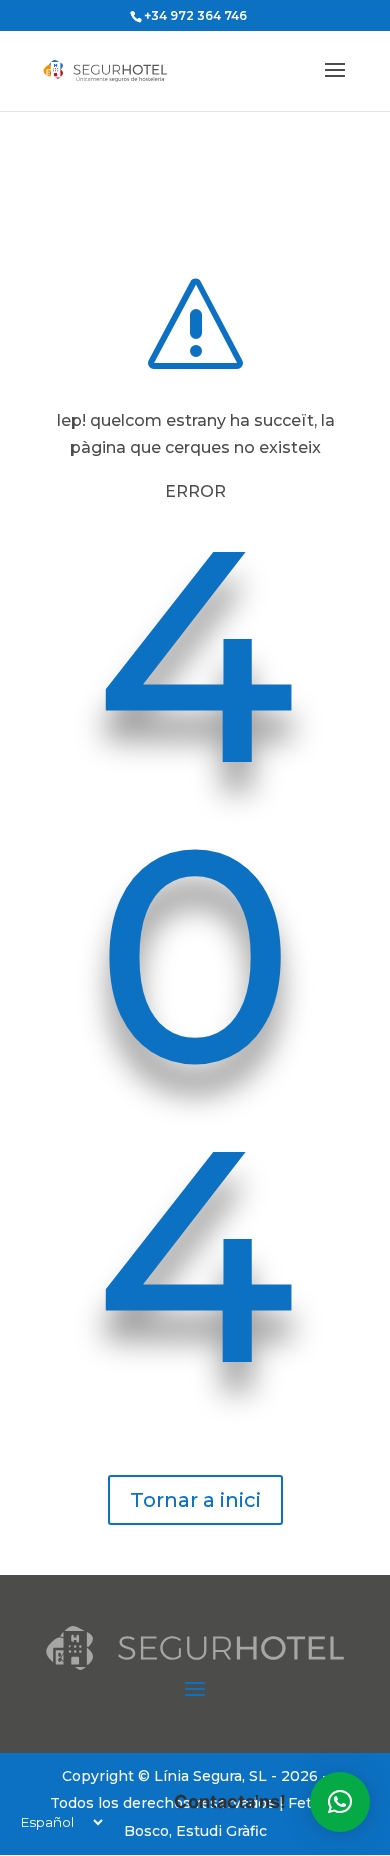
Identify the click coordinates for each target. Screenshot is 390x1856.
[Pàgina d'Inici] (121, 69)
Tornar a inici (195, 1500)
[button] (340, 1802)
